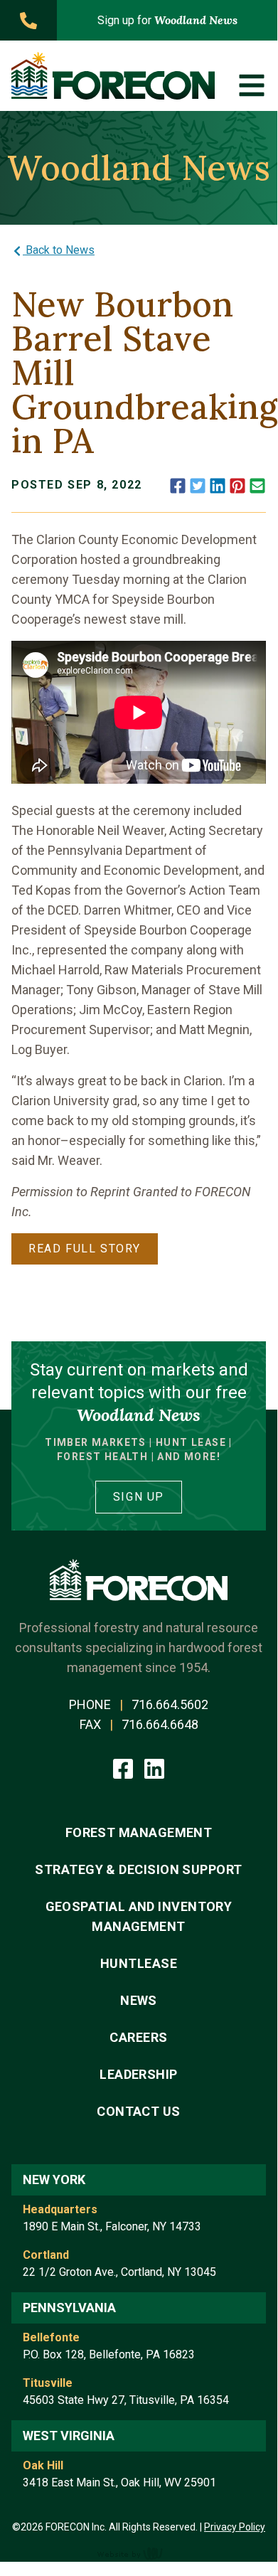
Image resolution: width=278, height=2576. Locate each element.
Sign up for (167, 20)
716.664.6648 (160, 1724)
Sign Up (139, 1497)
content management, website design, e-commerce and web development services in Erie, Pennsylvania (139, 2553)
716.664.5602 (170, 1704)
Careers (138, 2037)
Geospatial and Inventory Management (139, 1916)
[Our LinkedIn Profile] (154, 1768)
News (139, 2000)
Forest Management (139, 1832)
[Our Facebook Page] (124, 1768)
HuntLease (139, 1963)
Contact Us (139, 2111)
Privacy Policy (235, 2527)
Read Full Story (85, 1249)
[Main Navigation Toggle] (252, 85)
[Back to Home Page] (113, 76)
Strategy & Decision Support (138, 1869)
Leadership (139, 2074)
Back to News (59, 250)
